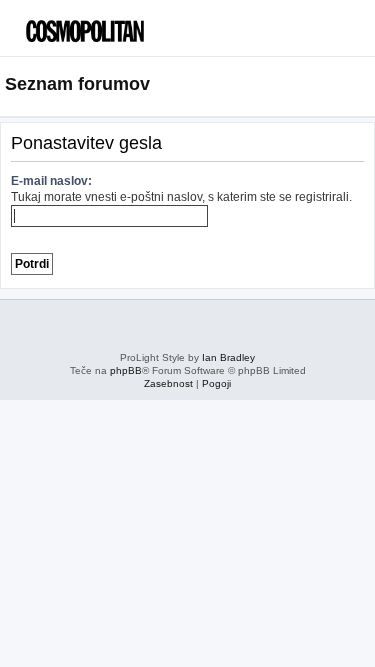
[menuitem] (324, 35)
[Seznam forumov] (105, 25)
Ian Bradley (228, 357)
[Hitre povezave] (363, 85)
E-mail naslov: (51, 181)
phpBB (126, 370)
